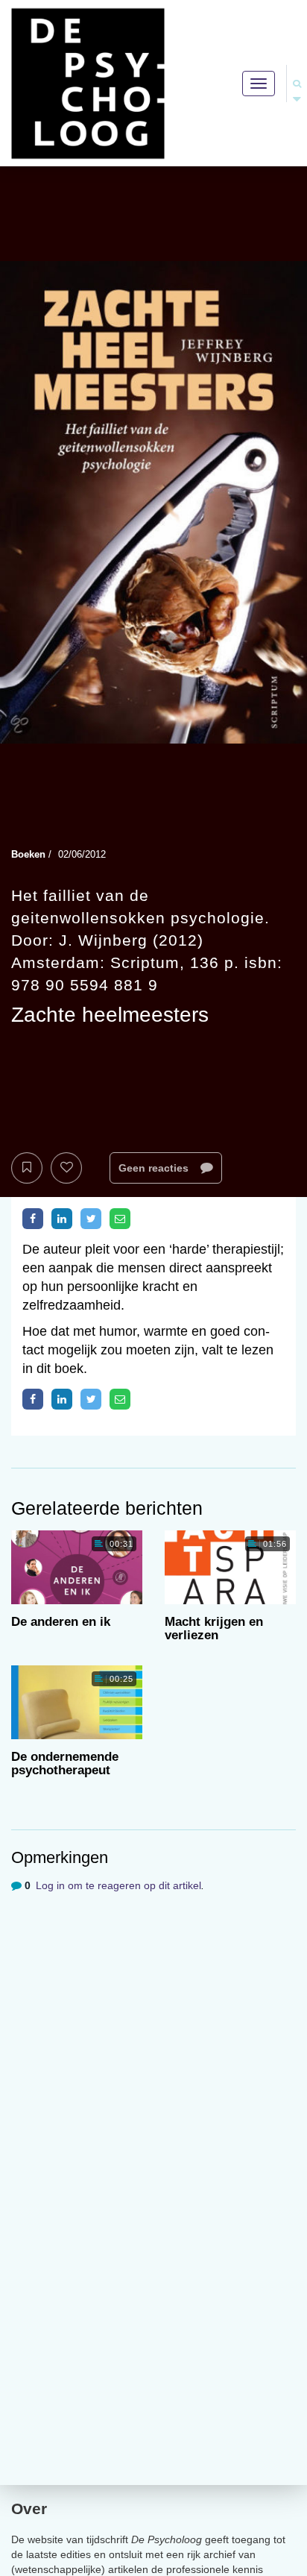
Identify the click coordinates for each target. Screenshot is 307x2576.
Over (29, 2509)
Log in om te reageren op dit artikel (118, 1885)
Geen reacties (155, 1168)
